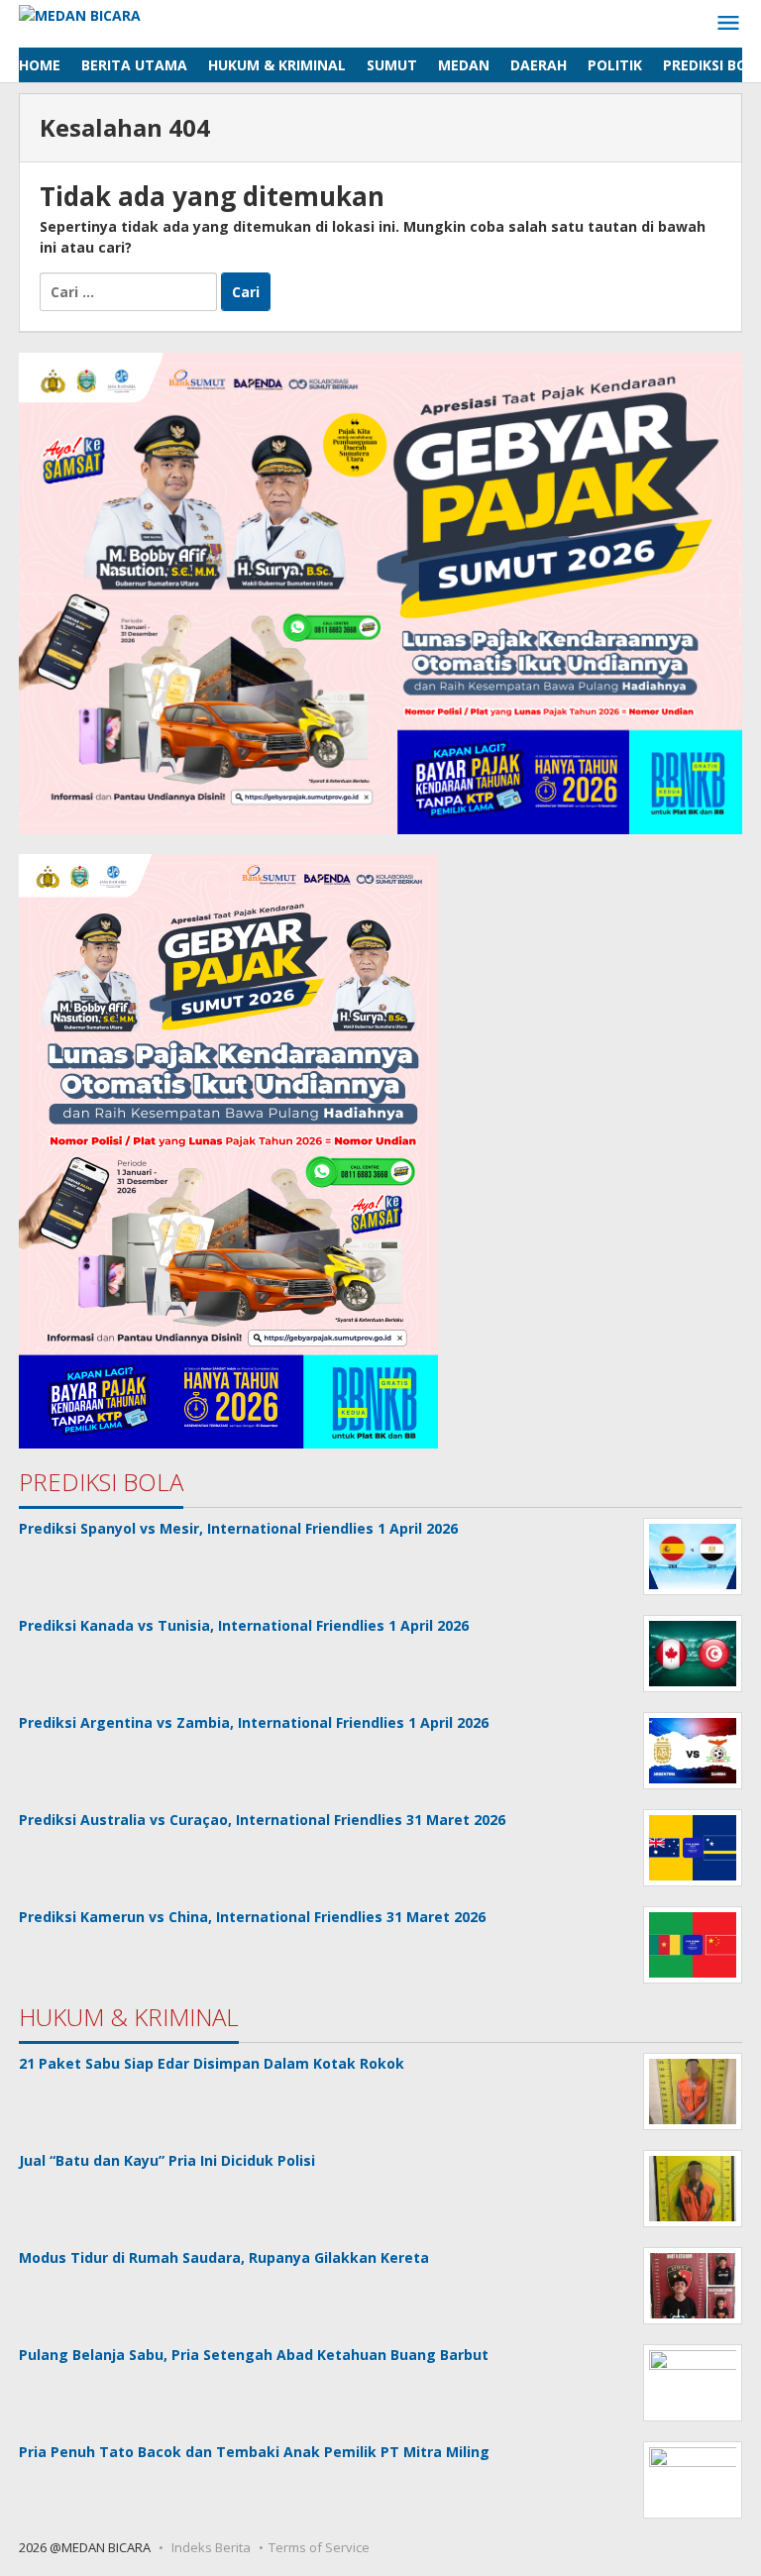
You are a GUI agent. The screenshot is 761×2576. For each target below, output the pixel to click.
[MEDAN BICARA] (80, 13)
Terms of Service (319, 2547)
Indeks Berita (211, 2547)
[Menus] (728, 24)
